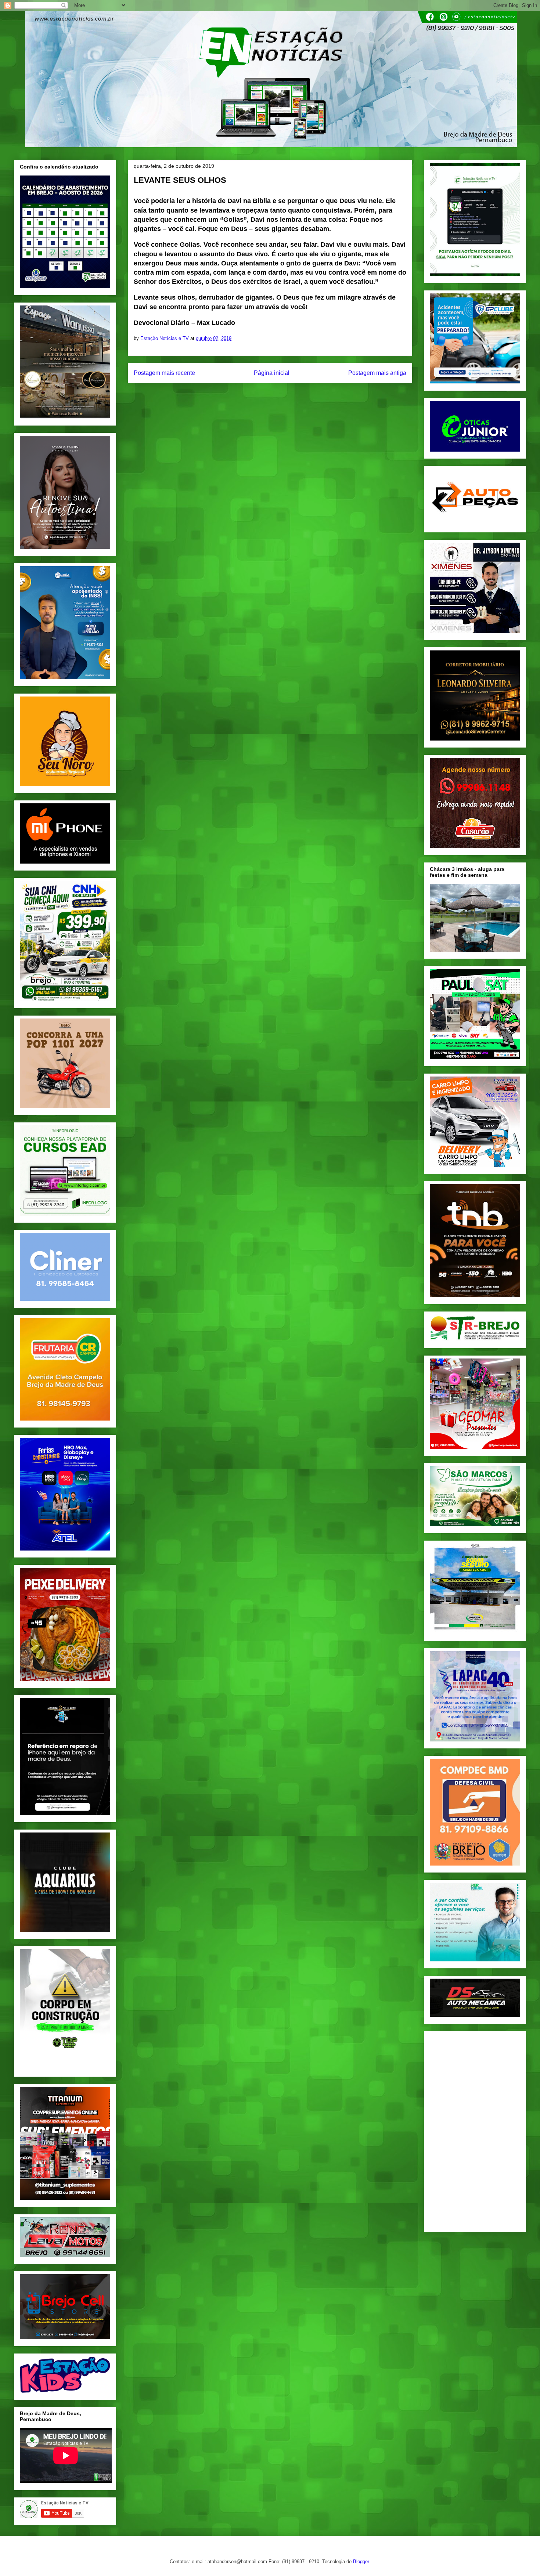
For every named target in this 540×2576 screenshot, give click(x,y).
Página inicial (272, 373)
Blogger (361, 2561)
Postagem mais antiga (377, 373)
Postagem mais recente (164, 373)
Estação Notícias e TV (165, 338)
